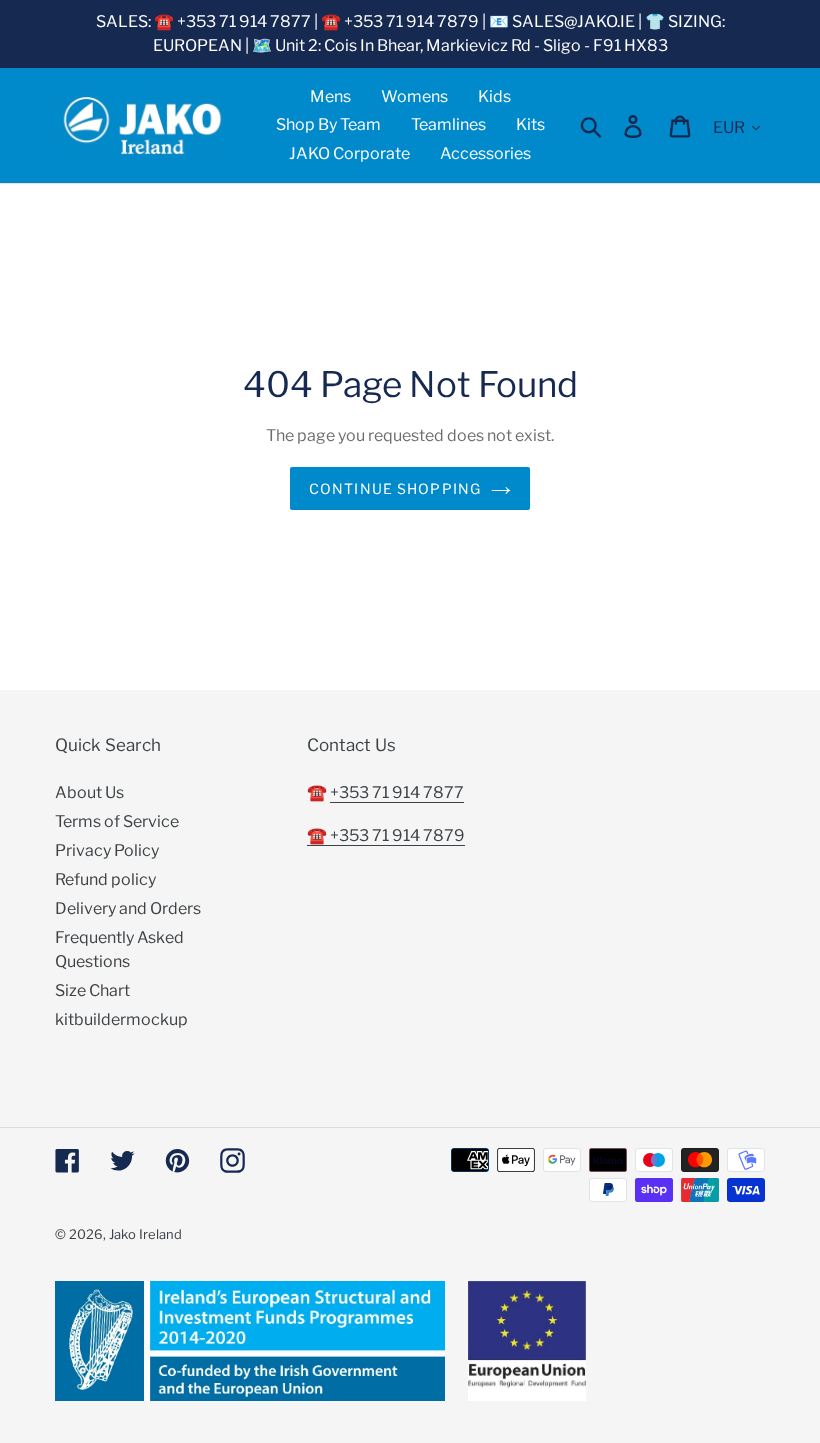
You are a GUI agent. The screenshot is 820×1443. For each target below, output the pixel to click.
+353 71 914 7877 (397, 792)
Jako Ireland (145, 1234)
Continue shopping (395, 488)
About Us (89, 792)
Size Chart (92, 990)
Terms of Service (117, 821)
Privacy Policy (107, 850)
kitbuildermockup (121, 1019)
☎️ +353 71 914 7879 (386, 835)
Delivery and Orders (128, 908)
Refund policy (105, 879)
